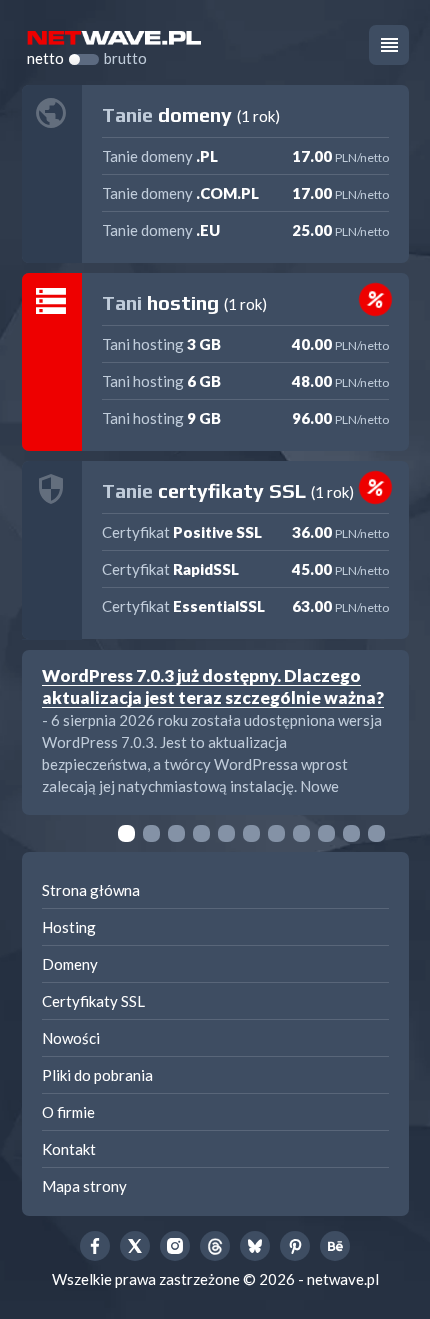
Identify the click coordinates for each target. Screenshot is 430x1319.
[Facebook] (95, 1246)
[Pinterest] (295, 1246)
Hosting (69, 927)
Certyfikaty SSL (93, 1001)
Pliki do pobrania (97, 1075)
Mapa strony (84, 1186)
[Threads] (215, 1246)
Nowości (71, 1038)
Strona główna (91, 890)
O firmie (68, 1112)
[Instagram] (175, 1246)
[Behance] (335, 1246)
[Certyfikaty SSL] (215, 550)
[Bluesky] (255, 1246)
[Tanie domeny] (215, 174)
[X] (135, 1246)
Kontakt (69, 1149)
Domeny (70, 964)
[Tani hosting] (215, 362)
